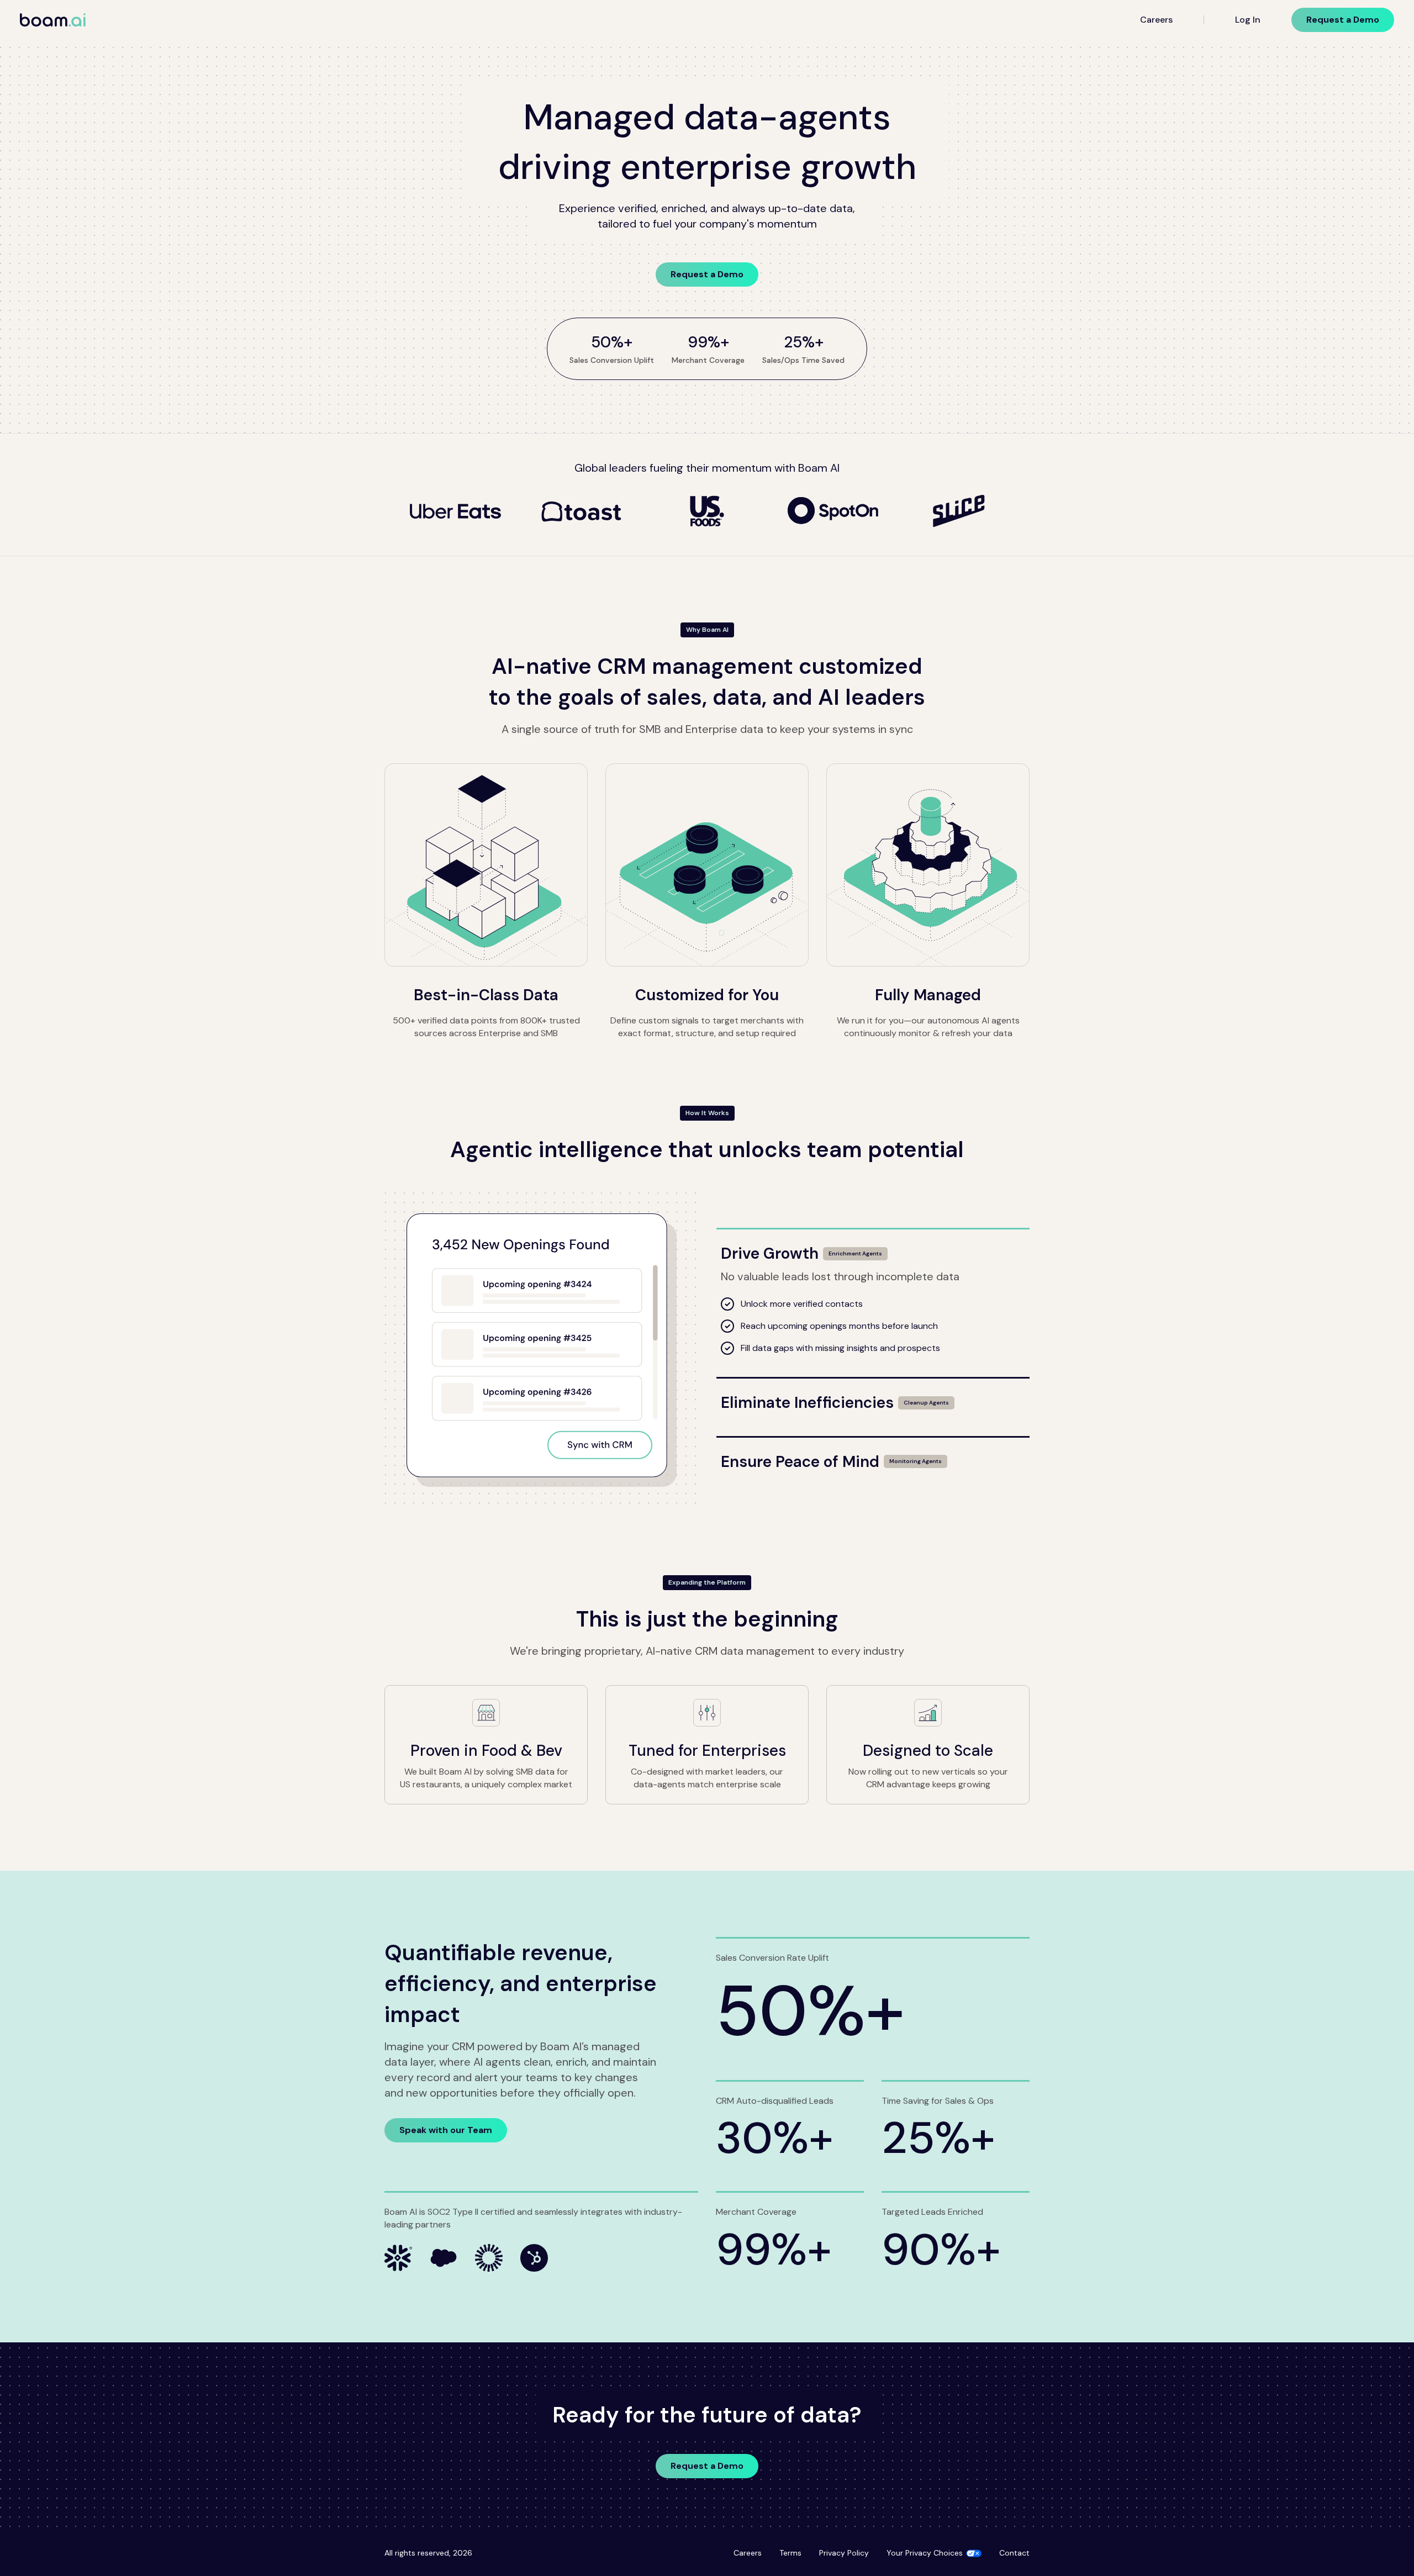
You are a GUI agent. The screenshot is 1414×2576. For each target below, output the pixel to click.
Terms (790, 2553)
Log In (1248, 20)
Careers (1156, 20)
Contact (1014, 2553)
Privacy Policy (844, 2553)
